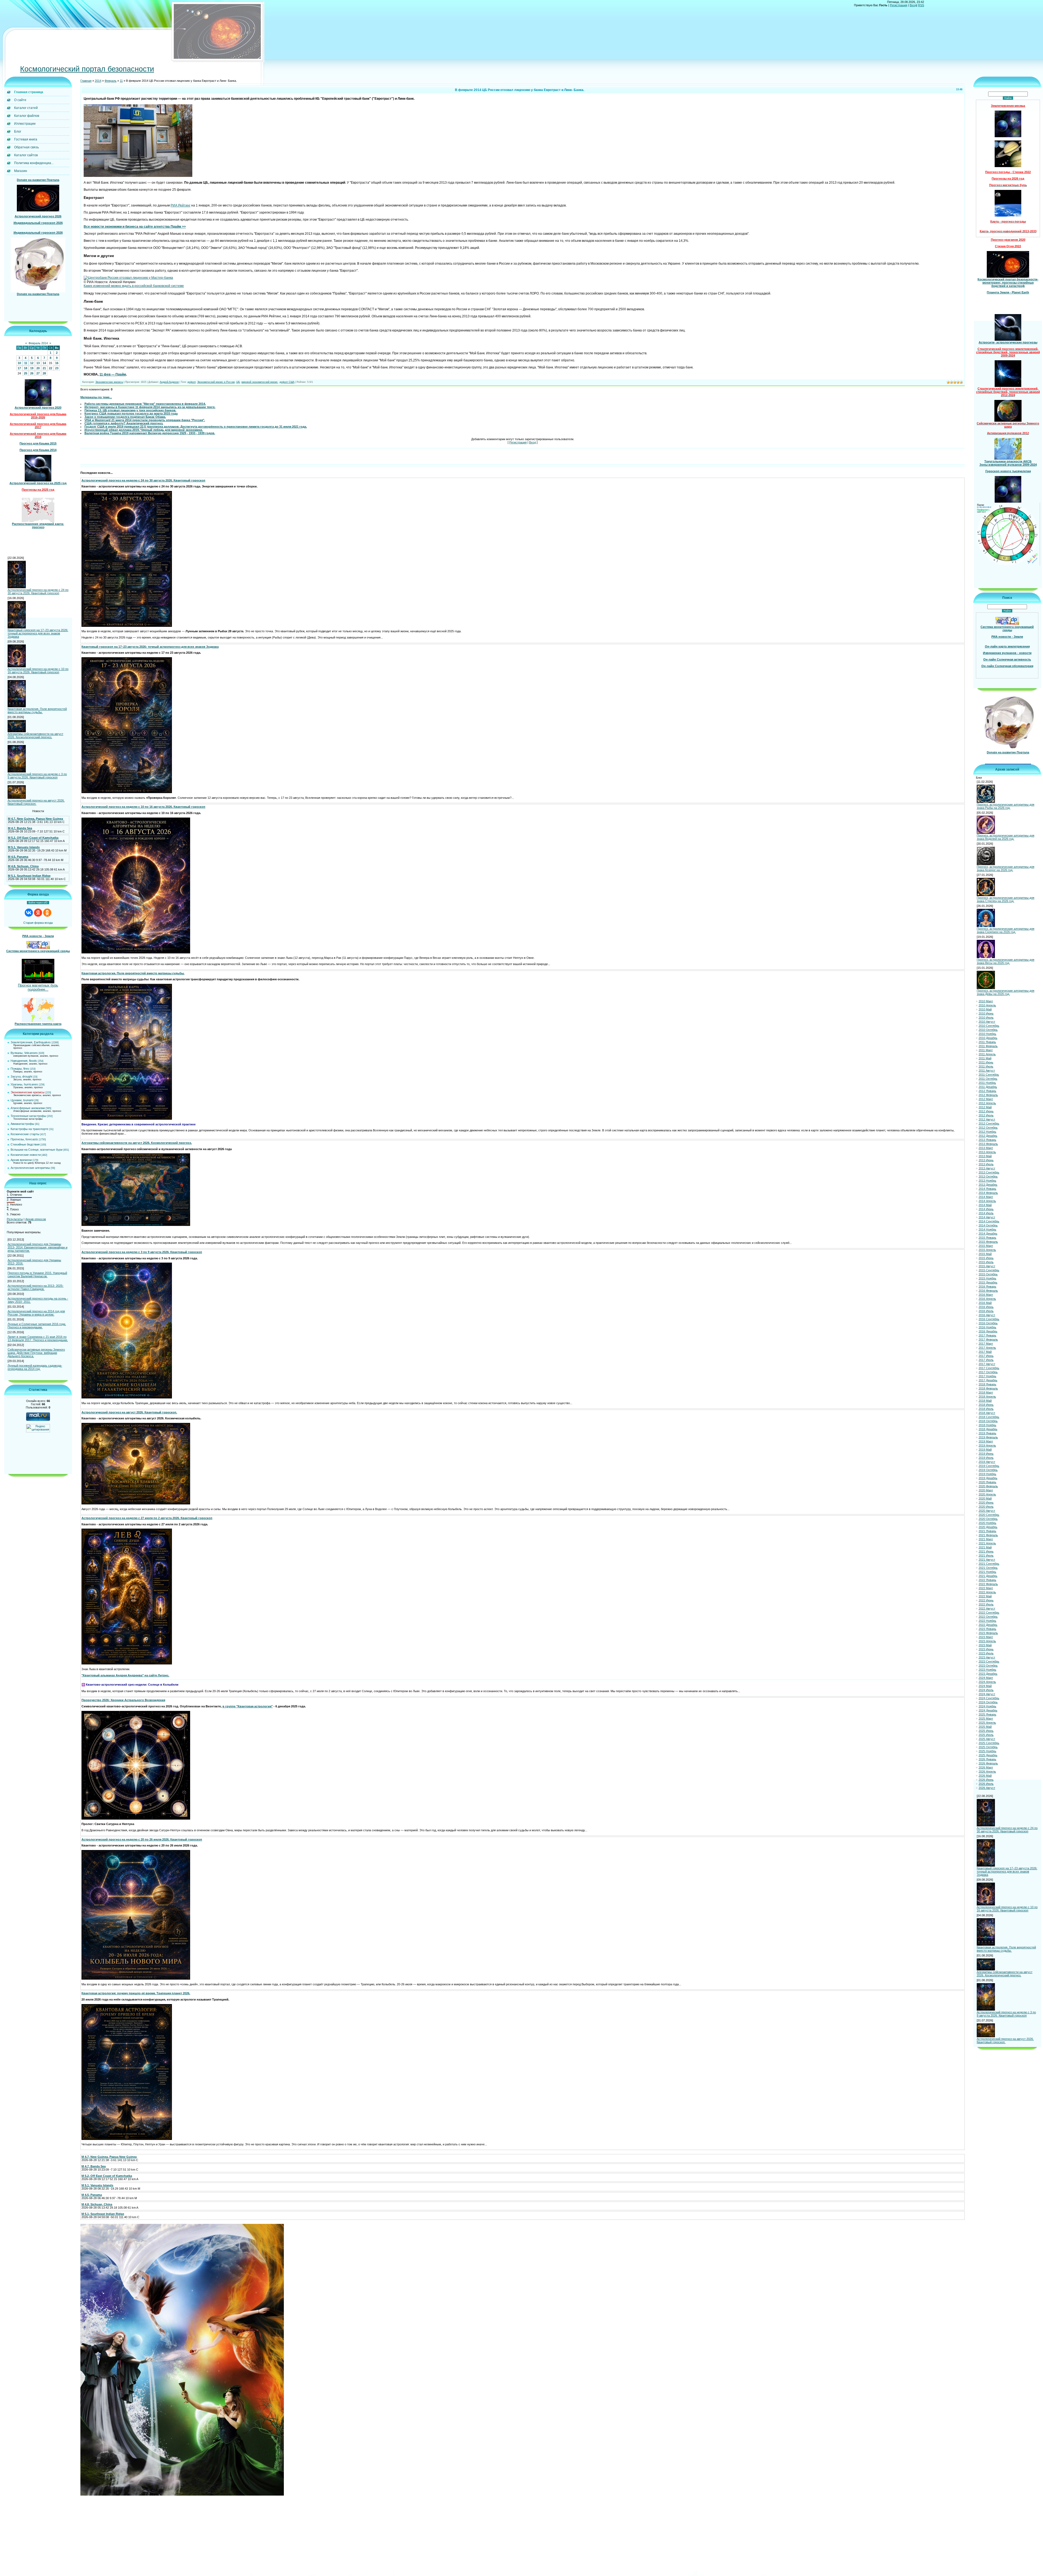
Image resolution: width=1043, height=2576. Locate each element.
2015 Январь (987, 1238)
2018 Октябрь (988, 1421)
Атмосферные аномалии (28, 1108)
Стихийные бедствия (25, 1144)
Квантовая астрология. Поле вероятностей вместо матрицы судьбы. (37, 710)
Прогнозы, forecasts (24, 1139)
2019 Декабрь (988, 1478)
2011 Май (985, 1058)
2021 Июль (986, 1555)
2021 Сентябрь (989, 1564)
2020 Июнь (986, 1503)
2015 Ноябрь (987, 1278)
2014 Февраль (988, 1193)
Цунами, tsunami (22, 1100)
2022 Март (986, 1588)
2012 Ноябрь (987, 1132)
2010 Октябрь (988, 1030)
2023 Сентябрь (989, 1661)
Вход (913, 5)
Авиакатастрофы (22, 1124)
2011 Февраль (988, 1046)
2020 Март (986, 1490)
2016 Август (987, 1315)
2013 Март (986, 1148)
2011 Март (986, 1050)
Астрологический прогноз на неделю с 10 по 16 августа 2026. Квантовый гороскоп (38, 671)
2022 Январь (987, 1580)
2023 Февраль (988, 1633)
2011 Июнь (986, 1062)
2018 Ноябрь (987, 1425)
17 (19, 368)
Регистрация (899, 5)
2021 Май (985, 1547)
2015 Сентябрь (989, 1270)
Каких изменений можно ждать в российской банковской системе (134, 286)
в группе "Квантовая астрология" (248, 1706)
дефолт (191, 382)
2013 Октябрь (988, 1176)
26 (32, 373)
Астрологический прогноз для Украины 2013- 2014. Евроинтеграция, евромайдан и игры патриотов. (37, 1247)
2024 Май (985, 1686)
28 (44, 373)
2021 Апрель (987, 1543)
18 (26, 368)
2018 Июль (986, 1409)
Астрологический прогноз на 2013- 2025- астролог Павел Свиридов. (36, 1287)
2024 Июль (986, 1690)
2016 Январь (987, 1287)
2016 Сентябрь (989, 1319)
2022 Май (985, 1596)
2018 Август (987, 1413)
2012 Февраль (988, 1095)
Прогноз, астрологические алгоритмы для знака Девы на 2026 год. (1006, 992)
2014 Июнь (986, 1209)
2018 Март (986, 1392)
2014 (98, 81)
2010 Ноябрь (987, 1034)
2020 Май (985, 1498)
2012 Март (986, 1099)
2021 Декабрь (988, 1576)
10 (19, 363)
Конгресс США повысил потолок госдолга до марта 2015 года (131, 414)
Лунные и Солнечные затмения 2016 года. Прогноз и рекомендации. (37, 1326)
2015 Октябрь (988, 1274)
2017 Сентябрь (989, 1368)
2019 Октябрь (988, 1470)
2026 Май (985, 1776)
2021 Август (987, 1560)
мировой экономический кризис (260, 382)
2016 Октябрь (988, 1323)
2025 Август (987, 1739)
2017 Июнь (986, 1356)
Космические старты (25, 1134)
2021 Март (986, 1539)
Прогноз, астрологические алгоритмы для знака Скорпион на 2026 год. (1006, 930)
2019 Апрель (987, 1445)
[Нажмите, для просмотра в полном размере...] (138, 176)
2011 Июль (986, 1066)
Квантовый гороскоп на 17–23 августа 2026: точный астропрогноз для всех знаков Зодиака (38, 633)
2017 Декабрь (988, 1380)
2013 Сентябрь (989, 1172)
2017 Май (985, 1352)
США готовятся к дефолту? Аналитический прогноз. (124, 423)
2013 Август (987, 1168)
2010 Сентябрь (989, 1026)
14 (44, 363)
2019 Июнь (986, 1454)
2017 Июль (986, 1360)
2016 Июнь (986, 1307)
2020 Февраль (988, 1486)
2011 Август (987, 1071)
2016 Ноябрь (987, 1327)
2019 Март (986, 1441)
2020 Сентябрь (989, 1515)
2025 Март (986, 1719)
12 (32, 363)
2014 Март (986, 1197)
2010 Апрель (987, 1005)
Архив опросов (36, 1219)
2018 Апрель (987, 1397)
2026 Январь (987, 1759)
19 (32, 368)
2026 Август (987, 1788)
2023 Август (987, 1657)
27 (38, 373)
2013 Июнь (986, 1160)
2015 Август (987, 1266)
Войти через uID (38, 903)
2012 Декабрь (988, 1136)
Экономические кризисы (28, 1092)
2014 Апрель (987, 1201)
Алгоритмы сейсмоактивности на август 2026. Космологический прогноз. (35, 735)
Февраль (111, 81)
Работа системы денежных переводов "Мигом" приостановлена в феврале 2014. (145, 404)
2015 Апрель (987, 1250)
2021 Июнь (986, 1551)
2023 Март (986, 1637)
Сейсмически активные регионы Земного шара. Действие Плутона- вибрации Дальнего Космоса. (36, 1353)
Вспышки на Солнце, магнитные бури (37, 1150)
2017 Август (987, 1364)
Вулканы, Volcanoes (24, 1053)
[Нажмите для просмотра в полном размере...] (127, 626)
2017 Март (986, 1344)
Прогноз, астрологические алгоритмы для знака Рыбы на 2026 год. (1006, 806)
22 (51, 368)
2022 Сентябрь (989, 1613)
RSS (921, 5)
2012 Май (985, 1107)
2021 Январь (987, 1531)
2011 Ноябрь (987, 1083)
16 (57, 363)
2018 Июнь (986, 1405)
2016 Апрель (987, 1299)
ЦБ (238, 382)
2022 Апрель (987, 1592)
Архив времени (21, 1160)
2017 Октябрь (988, 1372)
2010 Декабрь (988, 1038)
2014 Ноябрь (987, 1229)
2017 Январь (987, 1335)
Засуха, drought (21, 1076)
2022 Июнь (986, 1600)
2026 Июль (986, 1784)
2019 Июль (986, 1458)
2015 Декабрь (988, 1282)
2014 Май (985, 1205)
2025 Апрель (987, 1723)
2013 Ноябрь (987, 1181)
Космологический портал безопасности (87, 69)
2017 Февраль (988, 1339)
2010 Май (985, 1009)
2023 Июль (986, 1653)
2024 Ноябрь (987, 1706)
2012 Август (987, 1119)
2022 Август (987, 1608)
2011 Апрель (987, 1054)
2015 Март (986, 1246)
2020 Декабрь (988, 1527)
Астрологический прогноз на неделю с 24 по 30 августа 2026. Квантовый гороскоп (38, 591)
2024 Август (987, 1694)
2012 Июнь (986, 1111)
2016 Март (986, 1295)
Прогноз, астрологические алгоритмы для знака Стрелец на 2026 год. (1006, 899)
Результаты (15, 1219)
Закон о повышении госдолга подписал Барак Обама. (125, 417)
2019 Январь (987, 1433)
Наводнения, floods (24, 1061)
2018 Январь (987, 1384)
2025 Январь (987, 1714)
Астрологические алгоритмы (30, 1168)
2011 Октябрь (988, 1079)
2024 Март (986, 1678)
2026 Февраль (988, 1763)
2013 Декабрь (988, 1185)
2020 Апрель (987, 1494)
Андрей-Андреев (169, 382)
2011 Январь (987, 1042)
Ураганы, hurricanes (24, 1084)
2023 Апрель (987, 1641)
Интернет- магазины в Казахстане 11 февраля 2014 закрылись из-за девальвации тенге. (150, 407)
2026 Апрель (987, 1771)
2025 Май (985, 1727)
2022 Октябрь (988, 1617)
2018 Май (985, 1401)
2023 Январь (987, 1629)
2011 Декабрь (988, 1087)
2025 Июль (986, 1735)
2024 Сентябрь (989, 1698)
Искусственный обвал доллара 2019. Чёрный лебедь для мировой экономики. (144, 430)
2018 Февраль (988, 1388)
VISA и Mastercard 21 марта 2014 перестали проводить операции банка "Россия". (145, 420)
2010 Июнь (986, 1013)
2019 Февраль (988, 1437)
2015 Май (985, 1254)
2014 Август (987, 1217)
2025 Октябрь (988, 1747)
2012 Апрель (987, 1103)
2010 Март (986, 1001)
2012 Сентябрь (989, 1123)
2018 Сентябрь (989, 1417)
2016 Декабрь (988, 1331)
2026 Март (986, 1767)
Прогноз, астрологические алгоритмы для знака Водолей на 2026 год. (1006, 837)
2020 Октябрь (988, 1519)
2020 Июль (986, 1507)
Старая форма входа (38, 923)
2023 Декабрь (988, 1674)
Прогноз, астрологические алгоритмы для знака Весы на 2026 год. (1006, 961)
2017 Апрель (987, 1348)
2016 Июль (986, 1311)
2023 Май (985, 1645)
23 (57, 368)
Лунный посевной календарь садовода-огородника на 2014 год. (35, 1367)
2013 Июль (986, 1164)
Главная (86, 81)
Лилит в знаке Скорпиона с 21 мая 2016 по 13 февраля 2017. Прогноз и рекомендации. (38, 1338)
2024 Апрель (987, 1682)
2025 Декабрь (988, 1755)
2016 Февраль (988, 1291)
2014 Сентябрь (989, 1221)
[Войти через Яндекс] (38, 913)
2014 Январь (987, 1189)
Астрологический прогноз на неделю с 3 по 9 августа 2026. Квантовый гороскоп (37, 776)
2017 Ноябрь (987, 1376)
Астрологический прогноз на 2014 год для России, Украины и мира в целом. (36, 1313)
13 (38, 363)
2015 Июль (986, 1262)
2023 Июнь (986, 1649)
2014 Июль (986, 1213)
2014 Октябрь (988, 1225)
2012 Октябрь (988, 1128)
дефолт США (287, 382)
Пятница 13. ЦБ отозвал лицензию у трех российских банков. (130, 410)
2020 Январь (987, 1482)
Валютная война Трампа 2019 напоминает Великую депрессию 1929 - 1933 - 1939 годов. (150, 433)
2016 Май (985, 1303)
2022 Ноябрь (987, 1621)
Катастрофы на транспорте (29, 1129)
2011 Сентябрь (989, 1075)
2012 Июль (986, 1115)
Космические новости (26, 1155)
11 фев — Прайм (113, 374)
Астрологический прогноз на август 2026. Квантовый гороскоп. (36, 802)
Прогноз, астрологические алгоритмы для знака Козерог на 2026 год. (1006, 868)
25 (26, 373)
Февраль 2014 (38, 343)
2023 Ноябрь (987, 1670)
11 (26, 363)
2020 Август (987, 1511)
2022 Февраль (988, 1584)
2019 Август (987, 1462)
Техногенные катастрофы (28, 1116)
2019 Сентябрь (989, 1466)
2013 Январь (987, 1140)
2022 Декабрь (988, 1625)
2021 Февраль (988, 1535)
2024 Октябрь (988, 1702)
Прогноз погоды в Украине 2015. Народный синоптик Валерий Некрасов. (37, 1275)
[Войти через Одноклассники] (47, 913)
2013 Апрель (987, 1152)
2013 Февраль (988, 1144)
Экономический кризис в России (216, 382)
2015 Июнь (986, 1258)
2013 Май (985, 1156)
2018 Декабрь (988, 1429)
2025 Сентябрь (989, 1743)
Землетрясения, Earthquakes (31, 1042)
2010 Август (987, 1022)
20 (38, 368)
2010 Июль (986, 1018)
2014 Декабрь (988, 1234)
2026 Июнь (986, 1780)
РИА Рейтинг (180, 205)
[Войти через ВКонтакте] (29, 913)
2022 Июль (986, 1604)
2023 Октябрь (988, 1666)
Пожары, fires (20, 1069)
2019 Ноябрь (987, 1474)
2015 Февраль (988, 1242)
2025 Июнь (986, 1731)
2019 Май (985, 1450)
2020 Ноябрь (987, 1523)
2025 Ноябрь (987, 1751)
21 (44, 368)
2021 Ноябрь (987, 1572)
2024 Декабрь (988, 1710)
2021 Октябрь (988, 1568)
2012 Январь (987, 1091)
